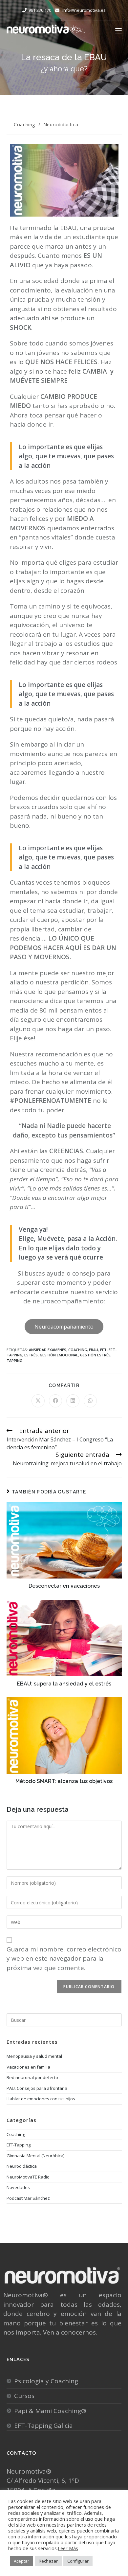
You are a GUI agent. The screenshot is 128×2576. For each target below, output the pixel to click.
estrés (31, 1355)
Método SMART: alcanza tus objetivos (64, 1781)
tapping (14, 1360)
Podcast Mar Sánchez (28, 2198)
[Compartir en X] (38, 1401)
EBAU (94, 1350)
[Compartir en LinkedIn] (73, 1401)
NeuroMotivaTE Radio (28, 2177)
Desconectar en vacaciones (64, 1586)
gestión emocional (59, 1355)
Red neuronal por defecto (32, 2077)
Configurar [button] (78, 2561)
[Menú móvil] (118, 30)
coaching (78, 1350)
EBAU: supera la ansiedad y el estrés (64, 1684)
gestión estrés (95, 1355)
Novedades (18, 2187)
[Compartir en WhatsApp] (90, 1401)
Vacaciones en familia (28, 2067)
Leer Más (68, 2548)
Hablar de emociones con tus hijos (41, 2099)
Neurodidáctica (61, 124)
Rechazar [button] (48, 2561)
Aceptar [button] (21, 2561)
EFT (103, 1350)
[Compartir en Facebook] (55, 1401)
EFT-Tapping (19, 2145)
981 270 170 (40, 10)
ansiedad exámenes (48, 1350)
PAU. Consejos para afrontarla (37, 2088)
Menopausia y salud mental (34, 2056)
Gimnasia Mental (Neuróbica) (35, 2156)
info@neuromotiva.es (84, 10)
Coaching (24, 124)
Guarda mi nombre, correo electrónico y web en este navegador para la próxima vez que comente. (64, 1958)
